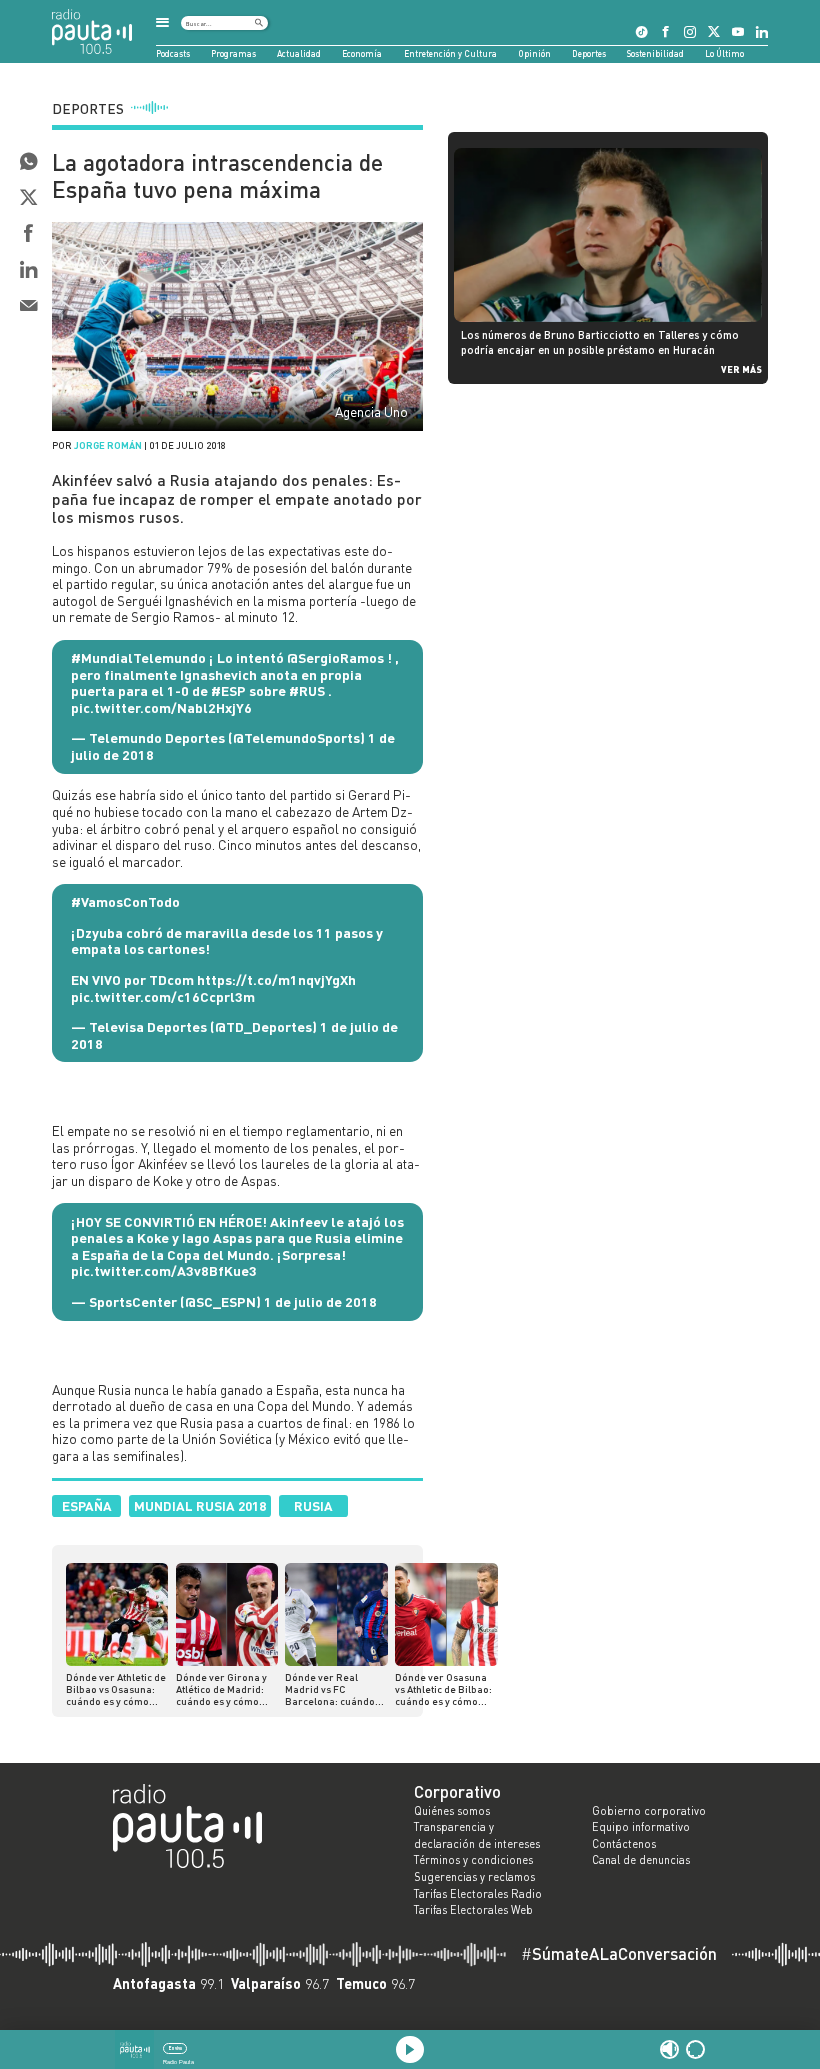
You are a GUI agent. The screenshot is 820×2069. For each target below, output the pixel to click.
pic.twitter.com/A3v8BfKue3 (164, 1270)
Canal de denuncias (641, 1860)
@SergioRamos (335, 657)
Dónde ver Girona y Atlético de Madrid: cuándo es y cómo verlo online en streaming (221, 1689)
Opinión (534, 53)
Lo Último (724, 53)
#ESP (228, 690)
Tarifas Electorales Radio (478, 1894)
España (87, 1505)
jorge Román (108, 445)
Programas (233, 53)
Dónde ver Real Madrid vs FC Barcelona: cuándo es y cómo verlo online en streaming (332, 1689)
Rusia (313, 1505)
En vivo (175, 2048)
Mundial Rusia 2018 (200, 1505)
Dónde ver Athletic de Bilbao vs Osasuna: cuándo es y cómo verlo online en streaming (116, 1689)
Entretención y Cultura (450, 53)
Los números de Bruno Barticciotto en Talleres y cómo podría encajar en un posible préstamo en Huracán (600, 341)
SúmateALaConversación (619, 1954)
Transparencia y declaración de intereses (477, 1835)
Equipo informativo (641, 1827)
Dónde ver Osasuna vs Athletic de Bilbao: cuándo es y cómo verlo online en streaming (443, 1689)
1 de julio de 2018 (320, 1301)
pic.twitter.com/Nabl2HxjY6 (161, 707)
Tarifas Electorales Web (473, 1910)
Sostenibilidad (655, 53)
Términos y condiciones (473, 1860)
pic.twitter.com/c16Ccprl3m (163, 996)
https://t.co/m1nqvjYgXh (276, 979)
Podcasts (173, 53)
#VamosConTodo (125, 901)
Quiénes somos (452, 1811)
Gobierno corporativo (649, 1811)
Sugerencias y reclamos (474, 1877)
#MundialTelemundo (138, 657)
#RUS (307, 690)
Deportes (589, 53)
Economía (362, 53)
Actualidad (299, 53)
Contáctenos (624, 1844)
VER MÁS (741, 369)
